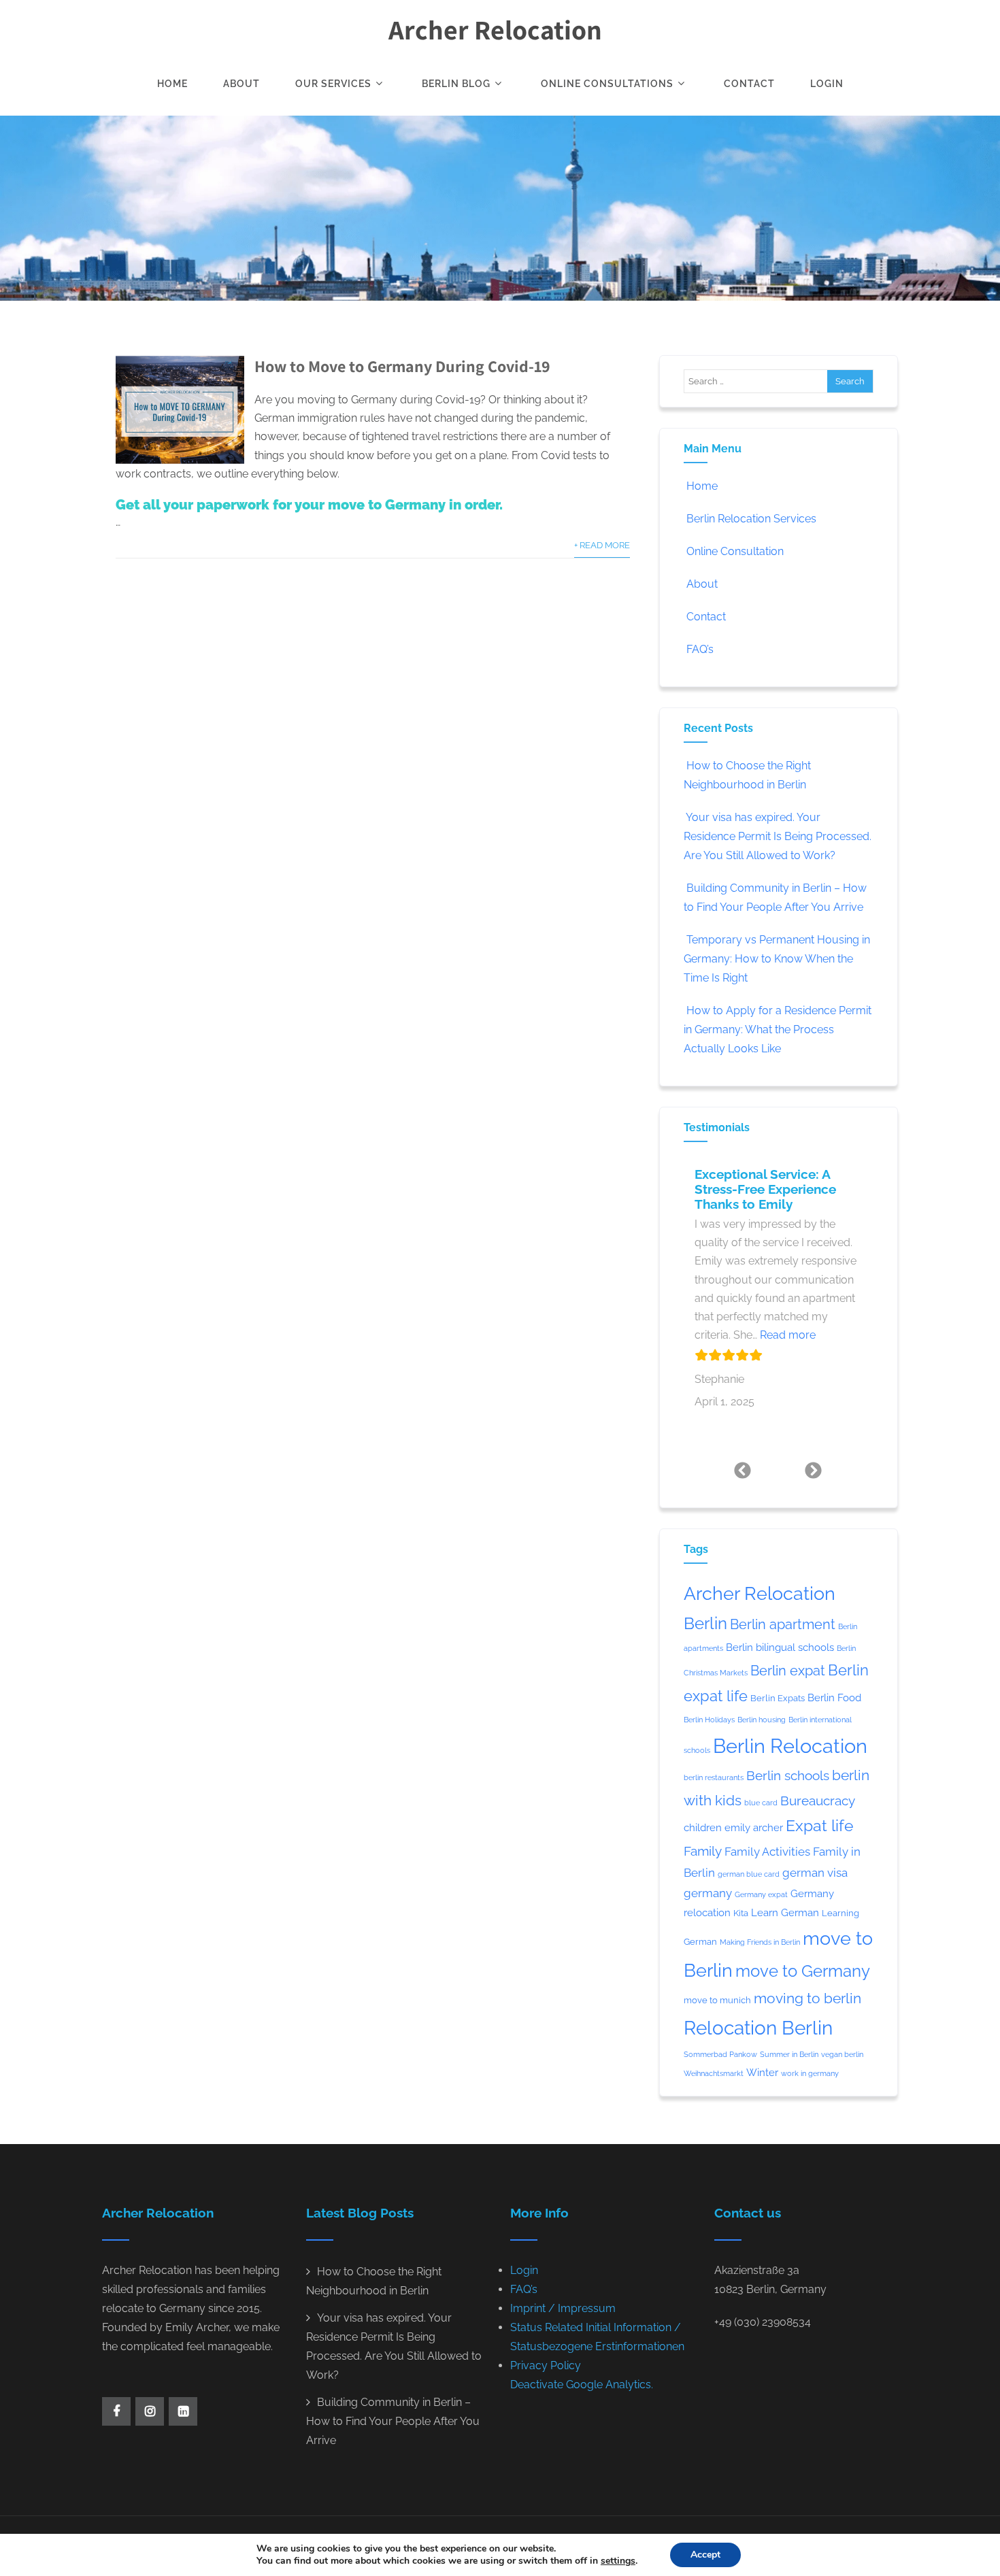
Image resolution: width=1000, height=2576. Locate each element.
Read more (788, 1335)
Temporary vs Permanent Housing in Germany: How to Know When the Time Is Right (777, 959)
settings (618, 2561)
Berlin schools (788, 1775)
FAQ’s (700, 649)
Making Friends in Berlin (760, 1942)
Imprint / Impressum (563, 2308)
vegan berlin (842, 2054)
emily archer (754, 1827)
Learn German (785, 1912)
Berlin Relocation (790, 1746)
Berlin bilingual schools (780, 1647)
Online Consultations (607, 84)
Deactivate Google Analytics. (582, 2385)
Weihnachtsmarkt (714, 2073)
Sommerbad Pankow (720, 2054)
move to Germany (803, 1971)
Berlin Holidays (709, 1720)
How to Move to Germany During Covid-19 (402, 366)
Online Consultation (735, 551)
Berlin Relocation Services (751, 519)
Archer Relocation (495, 29)
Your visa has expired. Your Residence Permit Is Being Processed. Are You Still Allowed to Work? (778, 836)
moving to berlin (807, 1998)
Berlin (705, 1624)
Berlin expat (788, 1671)
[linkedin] (183, 2411)
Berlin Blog (456, 84)
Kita (741, 1913)
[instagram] (150, 2411)
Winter (762, 2072)
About (241, 84)
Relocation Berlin (758, 2028)
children (703, 1827)
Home (172, 84)
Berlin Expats (778, 1698)
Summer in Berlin (789, 2054)
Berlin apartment (783, 1624)
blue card (761, 1803)
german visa (815, 1873)
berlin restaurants (714, 1777)
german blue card (749, 1874)
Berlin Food (834, 1697)
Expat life (820, 1826)
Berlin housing (762, 1720)
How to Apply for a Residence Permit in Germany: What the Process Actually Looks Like (778, 1030)
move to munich (717, 2000)
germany (708, 1893)
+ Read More (602, 545)
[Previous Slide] (743, 1470)
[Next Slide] (814, 1470)
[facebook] (116, 2411)
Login (827, 84)
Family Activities (767, 1852)
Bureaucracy (818, 1801)
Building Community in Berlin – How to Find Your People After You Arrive (393, 2421)
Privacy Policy (546, 2365)
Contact (749, 84)
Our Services (333, 84)
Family (703, 1851)
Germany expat (761, 1894)
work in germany (810, 2073)
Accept (705, 2555)
